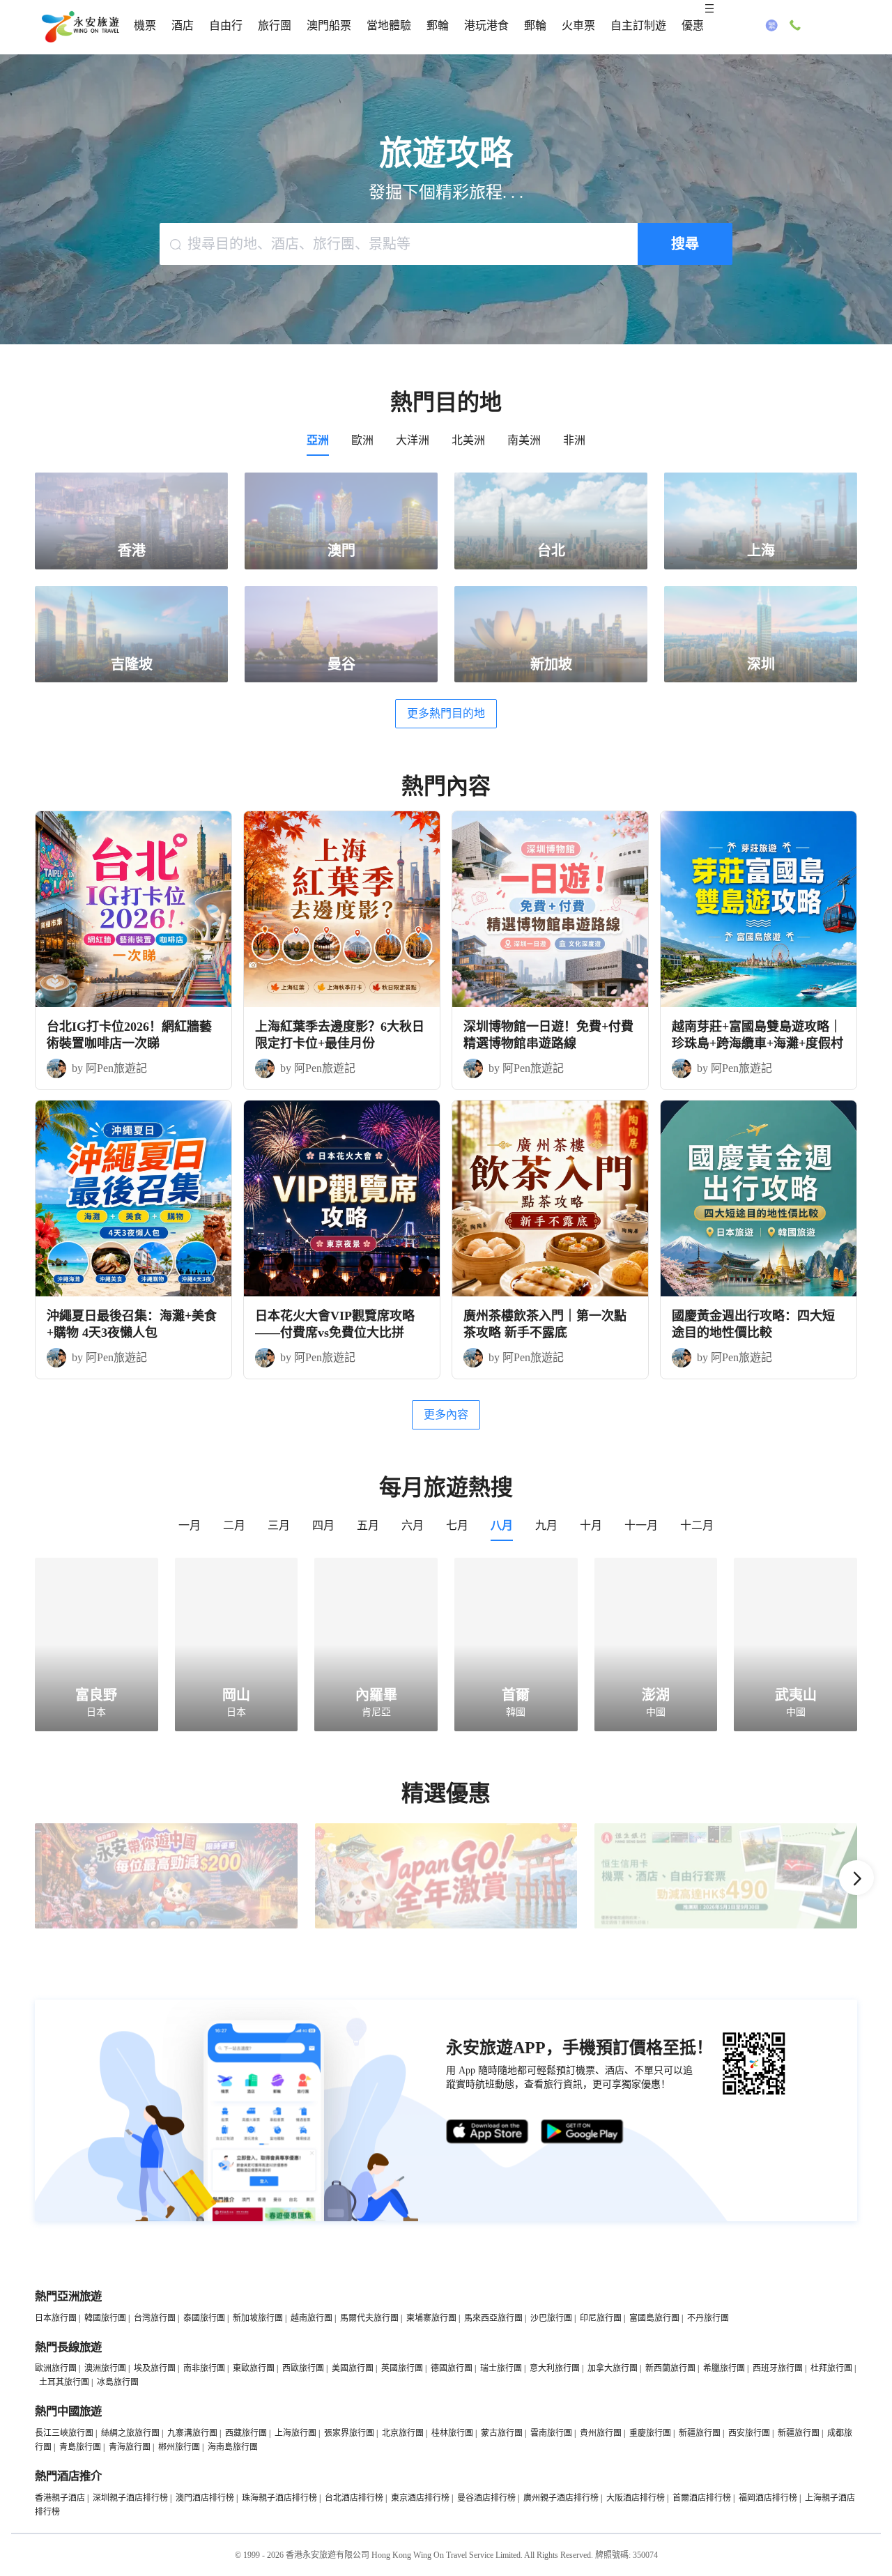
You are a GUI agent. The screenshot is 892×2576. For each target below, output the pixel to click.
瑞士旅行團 (501, 2368)
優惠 (693, 25)
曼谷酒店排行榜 (486, 2498)
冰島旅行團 (118, 2382)
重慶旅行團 (650, 2433)
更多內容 (446, 1414)
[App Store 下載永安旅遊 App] (488, 2132)
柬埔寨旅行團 (431, 2318)
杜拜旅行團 (831, 2368)
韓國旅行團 (105, 2318)
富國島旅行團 (654, 2318)
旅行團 (275, 25)
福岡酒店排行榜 (768, 2498)
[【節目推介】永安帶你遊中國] (166, 1926)
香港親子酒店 (60, 2498)
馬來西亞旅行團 (493, 2318)
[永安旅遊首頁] (79, 27)
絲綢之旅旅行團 (130, 2433)
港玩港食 (486, 25)
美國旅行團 (353, 2368)
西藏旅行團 (246, 2433)
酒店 (183, 25)
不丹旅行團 (708, 2318)
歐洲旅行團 (56, 2368)
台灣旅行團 (155, 2318)
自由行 (226, 25)
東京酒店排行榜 (420, 2498)
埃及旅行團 (155, 2368)
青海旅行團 (130, 2447)
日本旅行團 (56, 2318)
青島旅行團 (80, 2447)
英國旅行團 (402, 2368)
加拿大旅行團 (613, 2368)
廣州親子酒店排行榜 (561, 2498)
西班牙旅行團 (778, 2368)
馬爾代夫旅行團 (369, 2318)
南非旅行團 (204, 2368)
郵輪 (438, 25)
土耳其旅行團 (64, 2382)
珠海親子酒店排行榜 (279, 2498)
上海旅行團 (295, 2433)
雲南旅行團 (551, 2433)
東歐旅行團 (254, 2368)
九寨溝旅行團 (192, 2433)
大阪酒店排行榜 (636, 2498)
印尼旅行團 (601, 2318)
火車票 (578, 25)
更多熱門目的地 (446, 713)
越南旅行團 (312, 2318)
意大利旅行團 (555, 2368)
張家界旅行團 (349, 2433)
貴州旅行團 (601, 2433)
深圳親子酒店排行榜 (130, 2498)
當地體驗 (389, 25)
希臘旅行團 (724, 2368)
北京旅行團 (403, 2433)
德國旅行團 (452, 2368)
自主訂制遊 (638, 25)
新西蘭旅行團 (670, 2368)
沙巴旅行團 (551, 2318)
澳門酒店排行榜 (205, 2498)
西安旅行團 (749, 2433)
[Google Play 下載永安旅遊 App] (583, 2132)
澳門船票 (329, 25)
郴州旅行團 (179, 2447)
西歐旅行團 (303, 2368)
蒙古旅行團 (502, 2433)
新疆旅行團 (700, 2433)
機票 (145, 25)
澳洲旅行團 (105, 2368)
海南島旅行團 (233, 2447)
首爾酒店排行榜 (702, 2498)
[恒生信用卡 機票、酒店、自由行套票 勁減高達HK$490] (726, 1926)
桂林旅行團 (452, 2433)
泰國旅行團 (204, 2318)
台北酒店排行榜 (354, 2498)
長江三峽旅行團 (64, 2433)
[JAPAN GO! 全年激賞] (446, 1926)
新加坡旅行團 (258, 2318)
